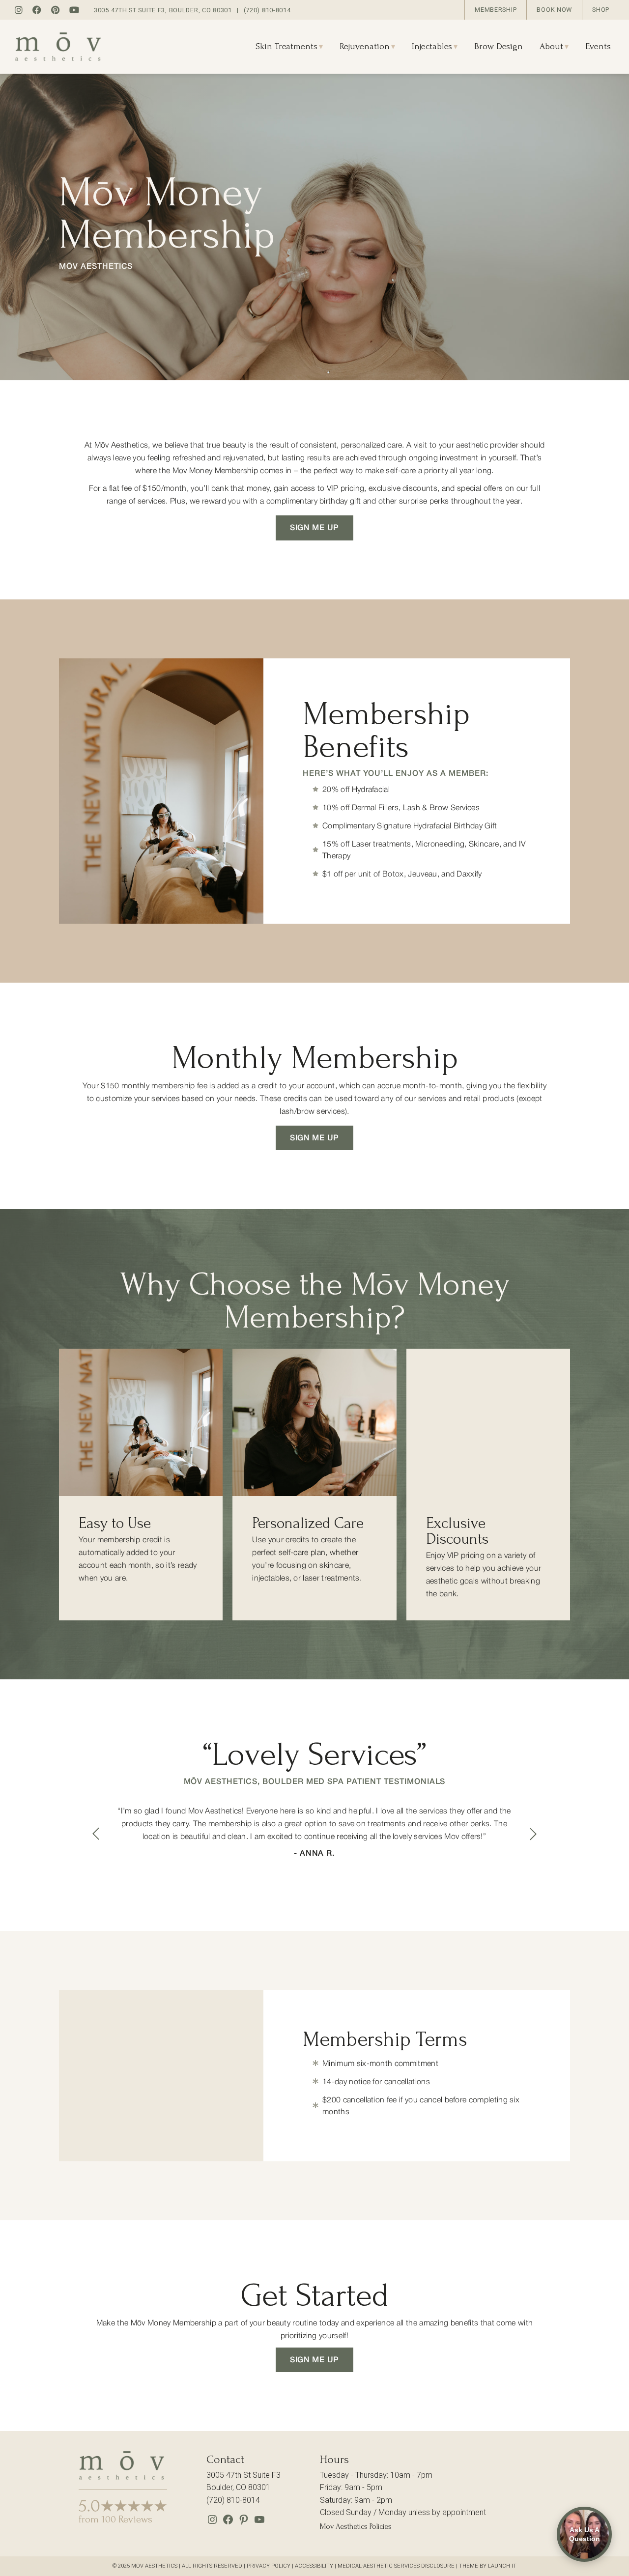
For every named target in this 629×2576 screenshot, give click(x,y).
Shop (601, 10)
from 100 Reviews (115, 2519)
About (551, 46)
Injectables (432, 46)
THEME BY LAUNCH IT (488, 2566)
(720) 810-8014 (267, 10)
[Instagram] (212, 2523)
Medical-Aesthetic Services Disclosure (396, 2566)
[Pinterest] (244, 2523)
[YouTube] (259, 2523)
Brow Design (499, 46)
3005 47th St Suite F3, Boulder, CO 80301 (163, 10)
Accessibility (314, 2566)
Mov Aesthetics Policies (356, 2526)
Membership (496, 10)
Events (598, 46)
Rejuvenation (365, 46)
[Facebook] (228, 2523)
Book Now (554, 10)
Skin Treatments (286, 46)
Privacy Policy (269, 2566)
